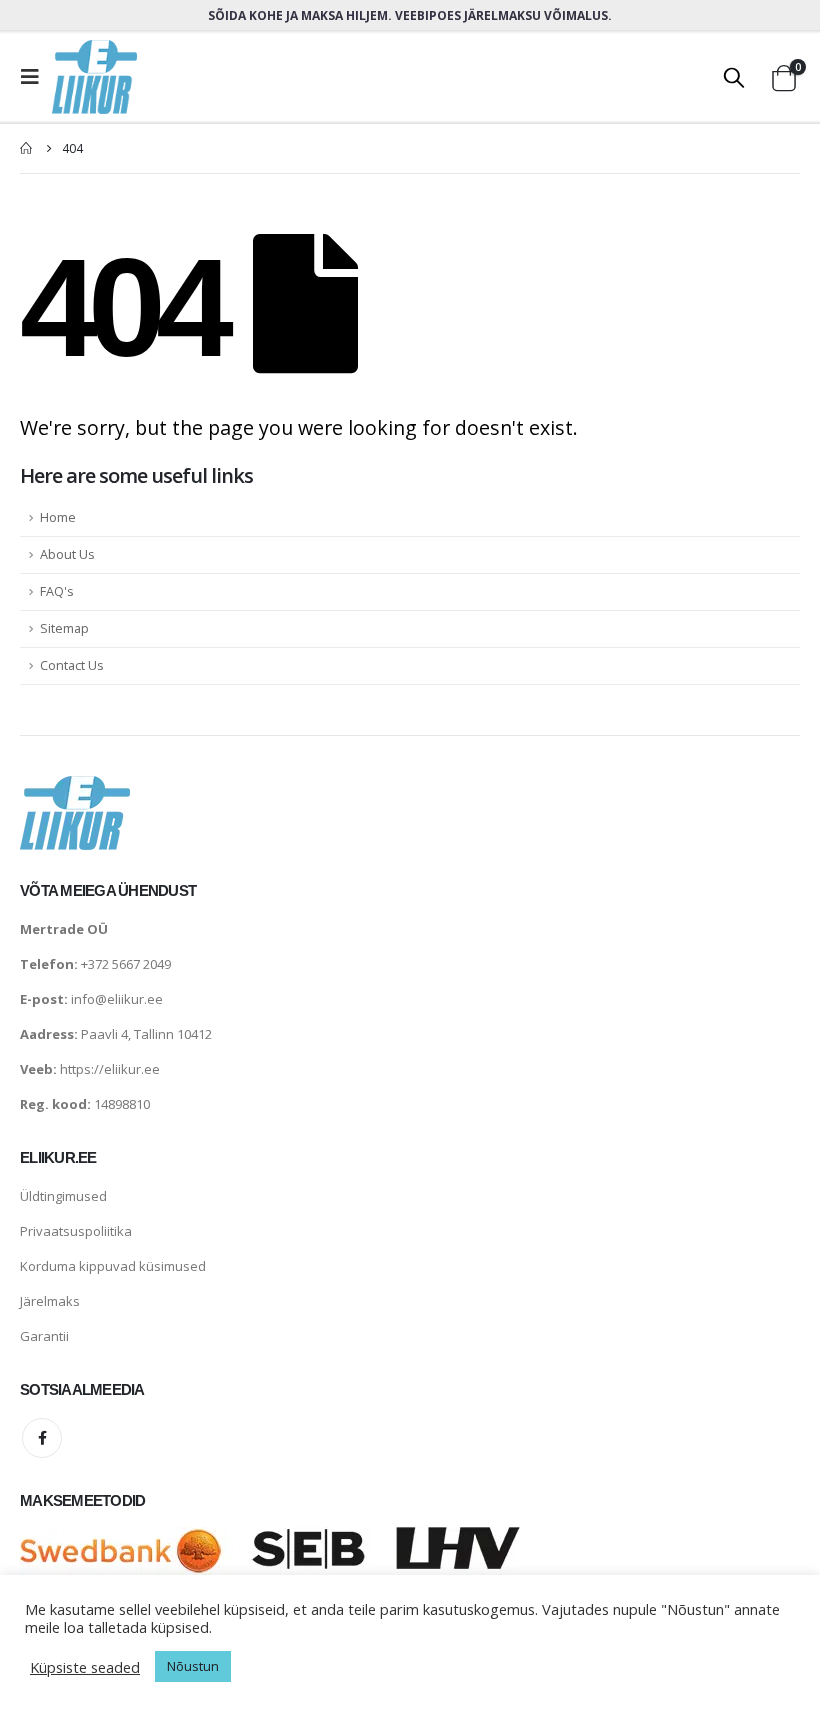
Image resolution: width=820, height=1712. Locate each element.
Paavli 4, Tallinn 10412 (146, 1034)
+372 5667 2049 (126, 964)
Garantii (44, 1336)
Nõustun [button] (193, 1666)
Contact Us (72, 665)
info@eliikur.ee (117, 999)
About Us (67, 554)
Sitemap (64, 628)
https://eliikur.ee (110, 1069)
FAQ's (57, 591)
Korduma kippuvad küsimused (113, 1266)
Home (58, 517)
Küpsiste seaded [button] (85, 1667)
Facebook (42, 1438)
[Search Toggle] (734, 77)
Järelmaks (50, 1301)
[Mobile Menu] (36, 77)
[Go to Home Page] (27, 148)
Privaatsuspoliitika (76, 1231)
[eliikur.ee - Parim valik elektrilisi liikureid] (94, 77)
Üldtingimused (63, 1196)
